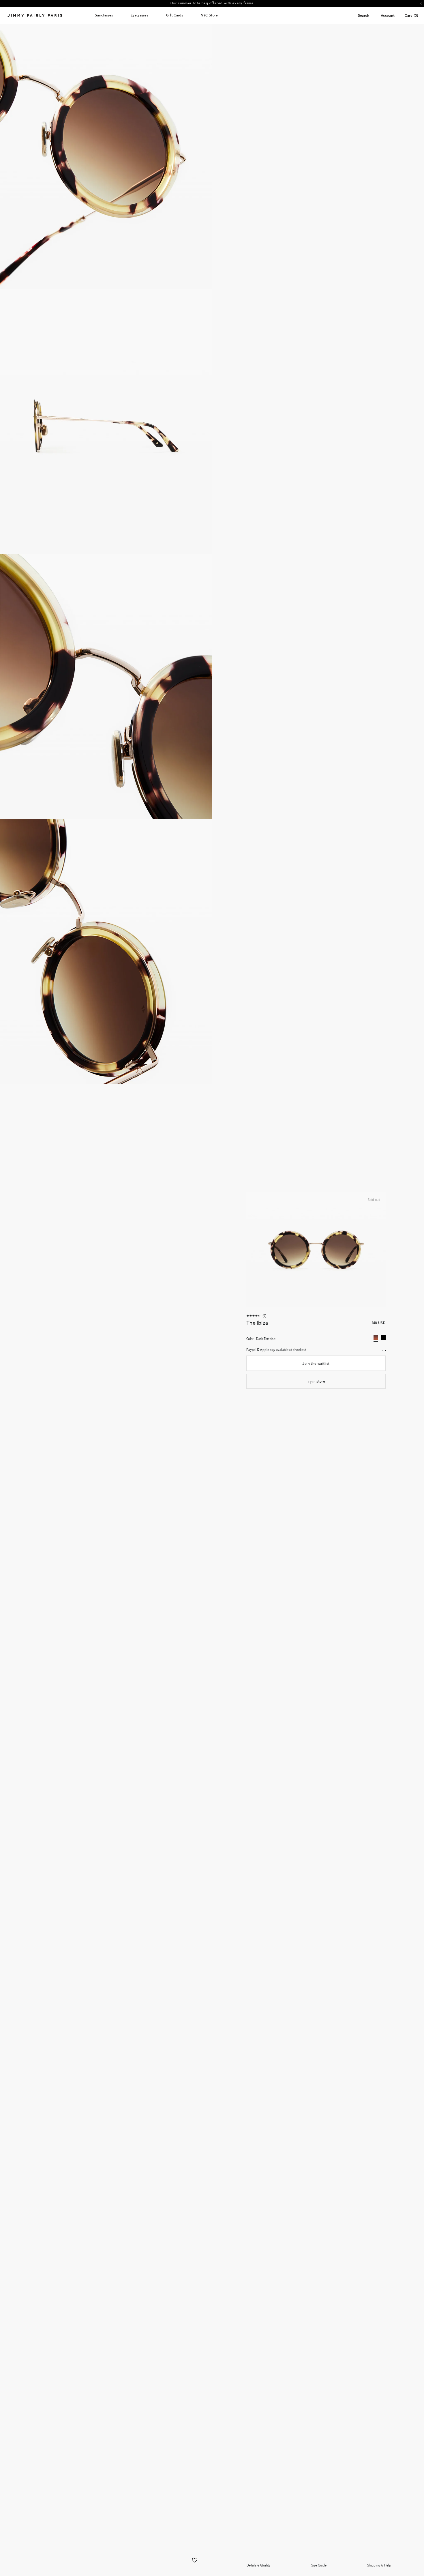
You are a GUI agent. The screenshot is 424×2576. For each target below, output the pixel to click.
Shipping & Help (379, 2565)
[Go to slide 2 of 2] (385, 1350)
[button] (104, 15)
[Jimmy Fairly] (49, 15)
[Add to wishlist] (195, 2561)
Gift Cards (175, 15)
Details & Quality (259, 2565)
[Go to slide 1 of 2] (383, 1350)
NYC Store (209, 15)
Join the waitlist (316, 1363)
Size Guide (319, 2565)
